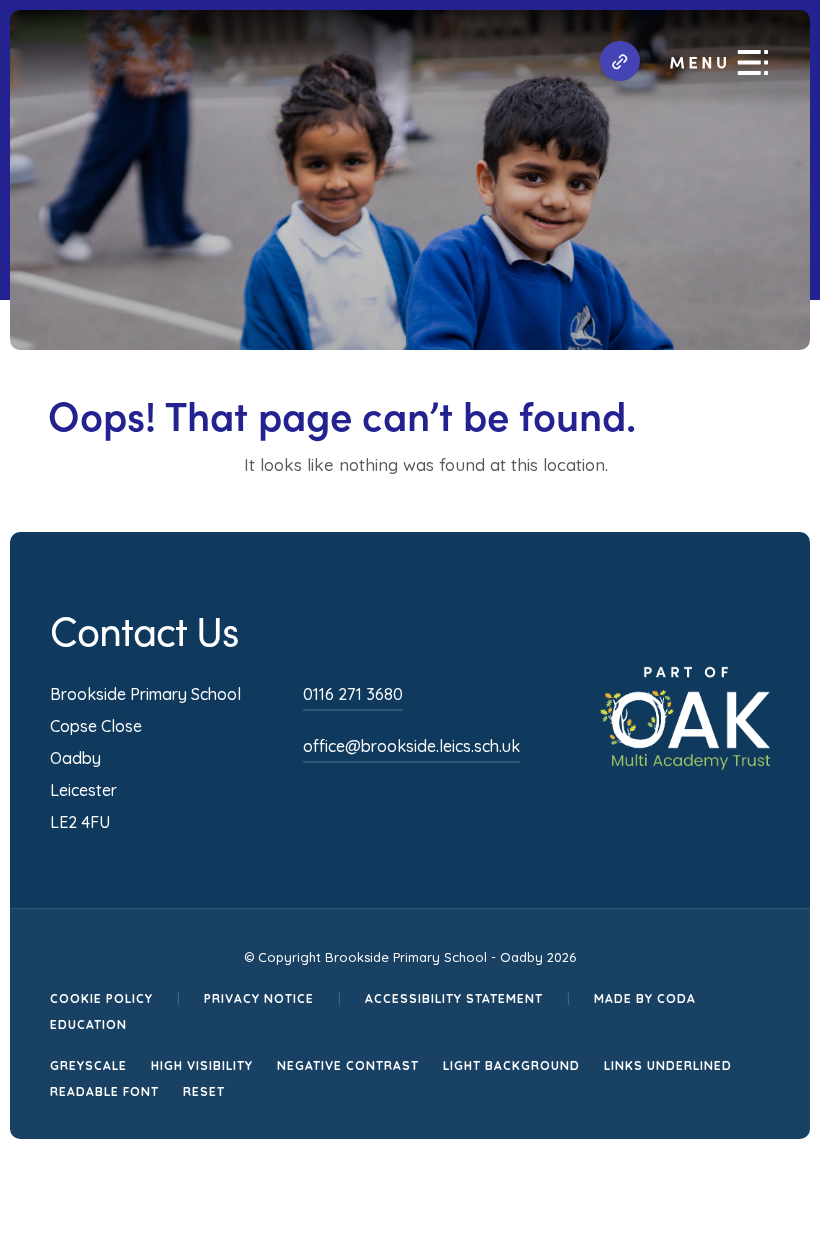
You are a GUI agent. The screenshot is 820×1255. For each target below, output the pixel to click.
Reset (204, 1091)
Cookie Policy (101, 998)
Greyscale (88, 1065)
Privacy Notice (259, 998)
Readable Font (104, 1091)
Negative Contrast (348, 1065)
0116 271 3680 (353, 694)
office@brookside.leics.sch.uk (411, 746)
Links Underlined (668, 1065)
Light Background (511, 1065)
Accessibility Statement (454, 998)
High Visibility (202, 1065)
